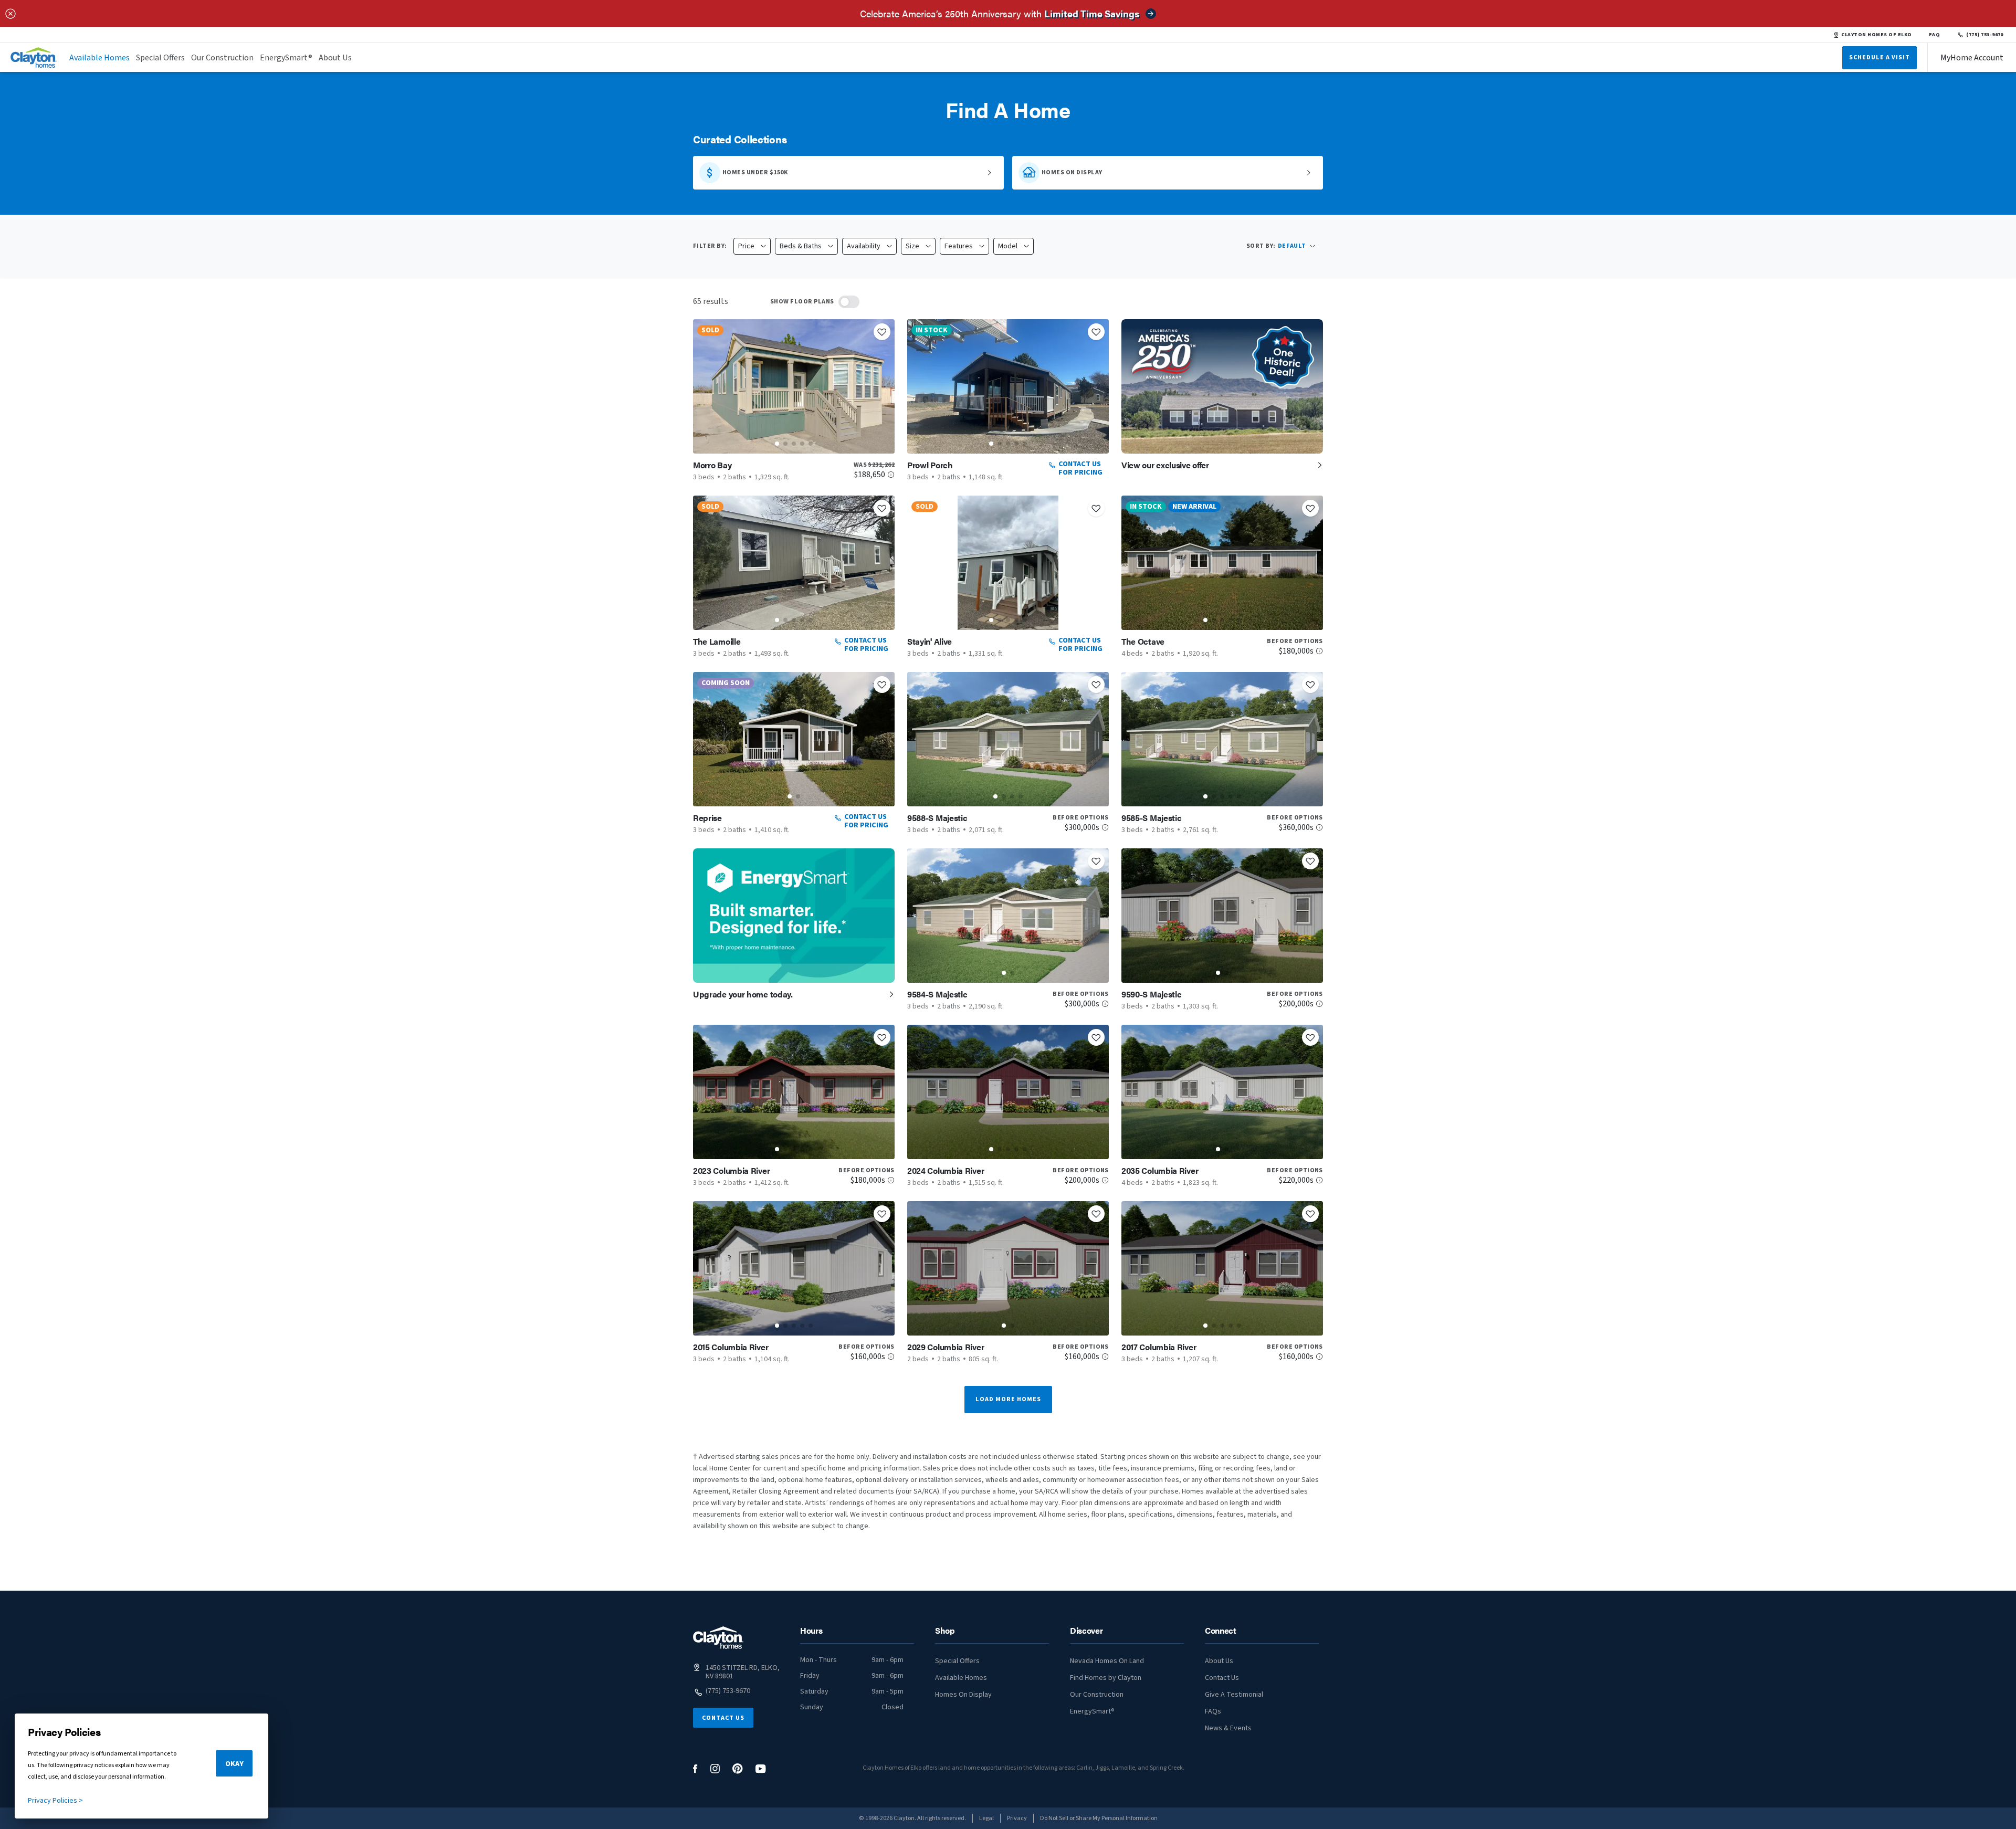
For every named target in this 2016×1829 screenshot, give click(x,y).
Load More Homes (1008, 1399)
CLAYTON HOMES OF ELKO (1876, 35)
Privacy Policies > (55, 1801)
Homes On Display (963, 1695)
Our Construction (222, 58)
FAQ (1935, 35)
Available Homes (99, 58)
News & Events (1228, 1728)
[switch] (849, 302)
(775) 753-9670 (1985, 35)
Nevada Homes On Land (1107, 1661)
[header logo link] (34, 57)
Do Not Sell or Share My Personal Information (1099, 1818)
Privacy (1017, 1818)
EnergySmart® (286, 58)
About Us (335, 58)
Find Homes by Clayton (1106, 1678)
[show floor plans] (849, 302)
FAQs (1213, 1711)
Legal (986, 1818)
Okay (234, 1764)
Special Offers (160, 58)
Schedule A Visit (1879, 57)
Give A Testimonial (1234, 1695)
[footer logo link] (718, 1638)
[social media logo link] (695, 1769)
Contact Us (723, 1718)
